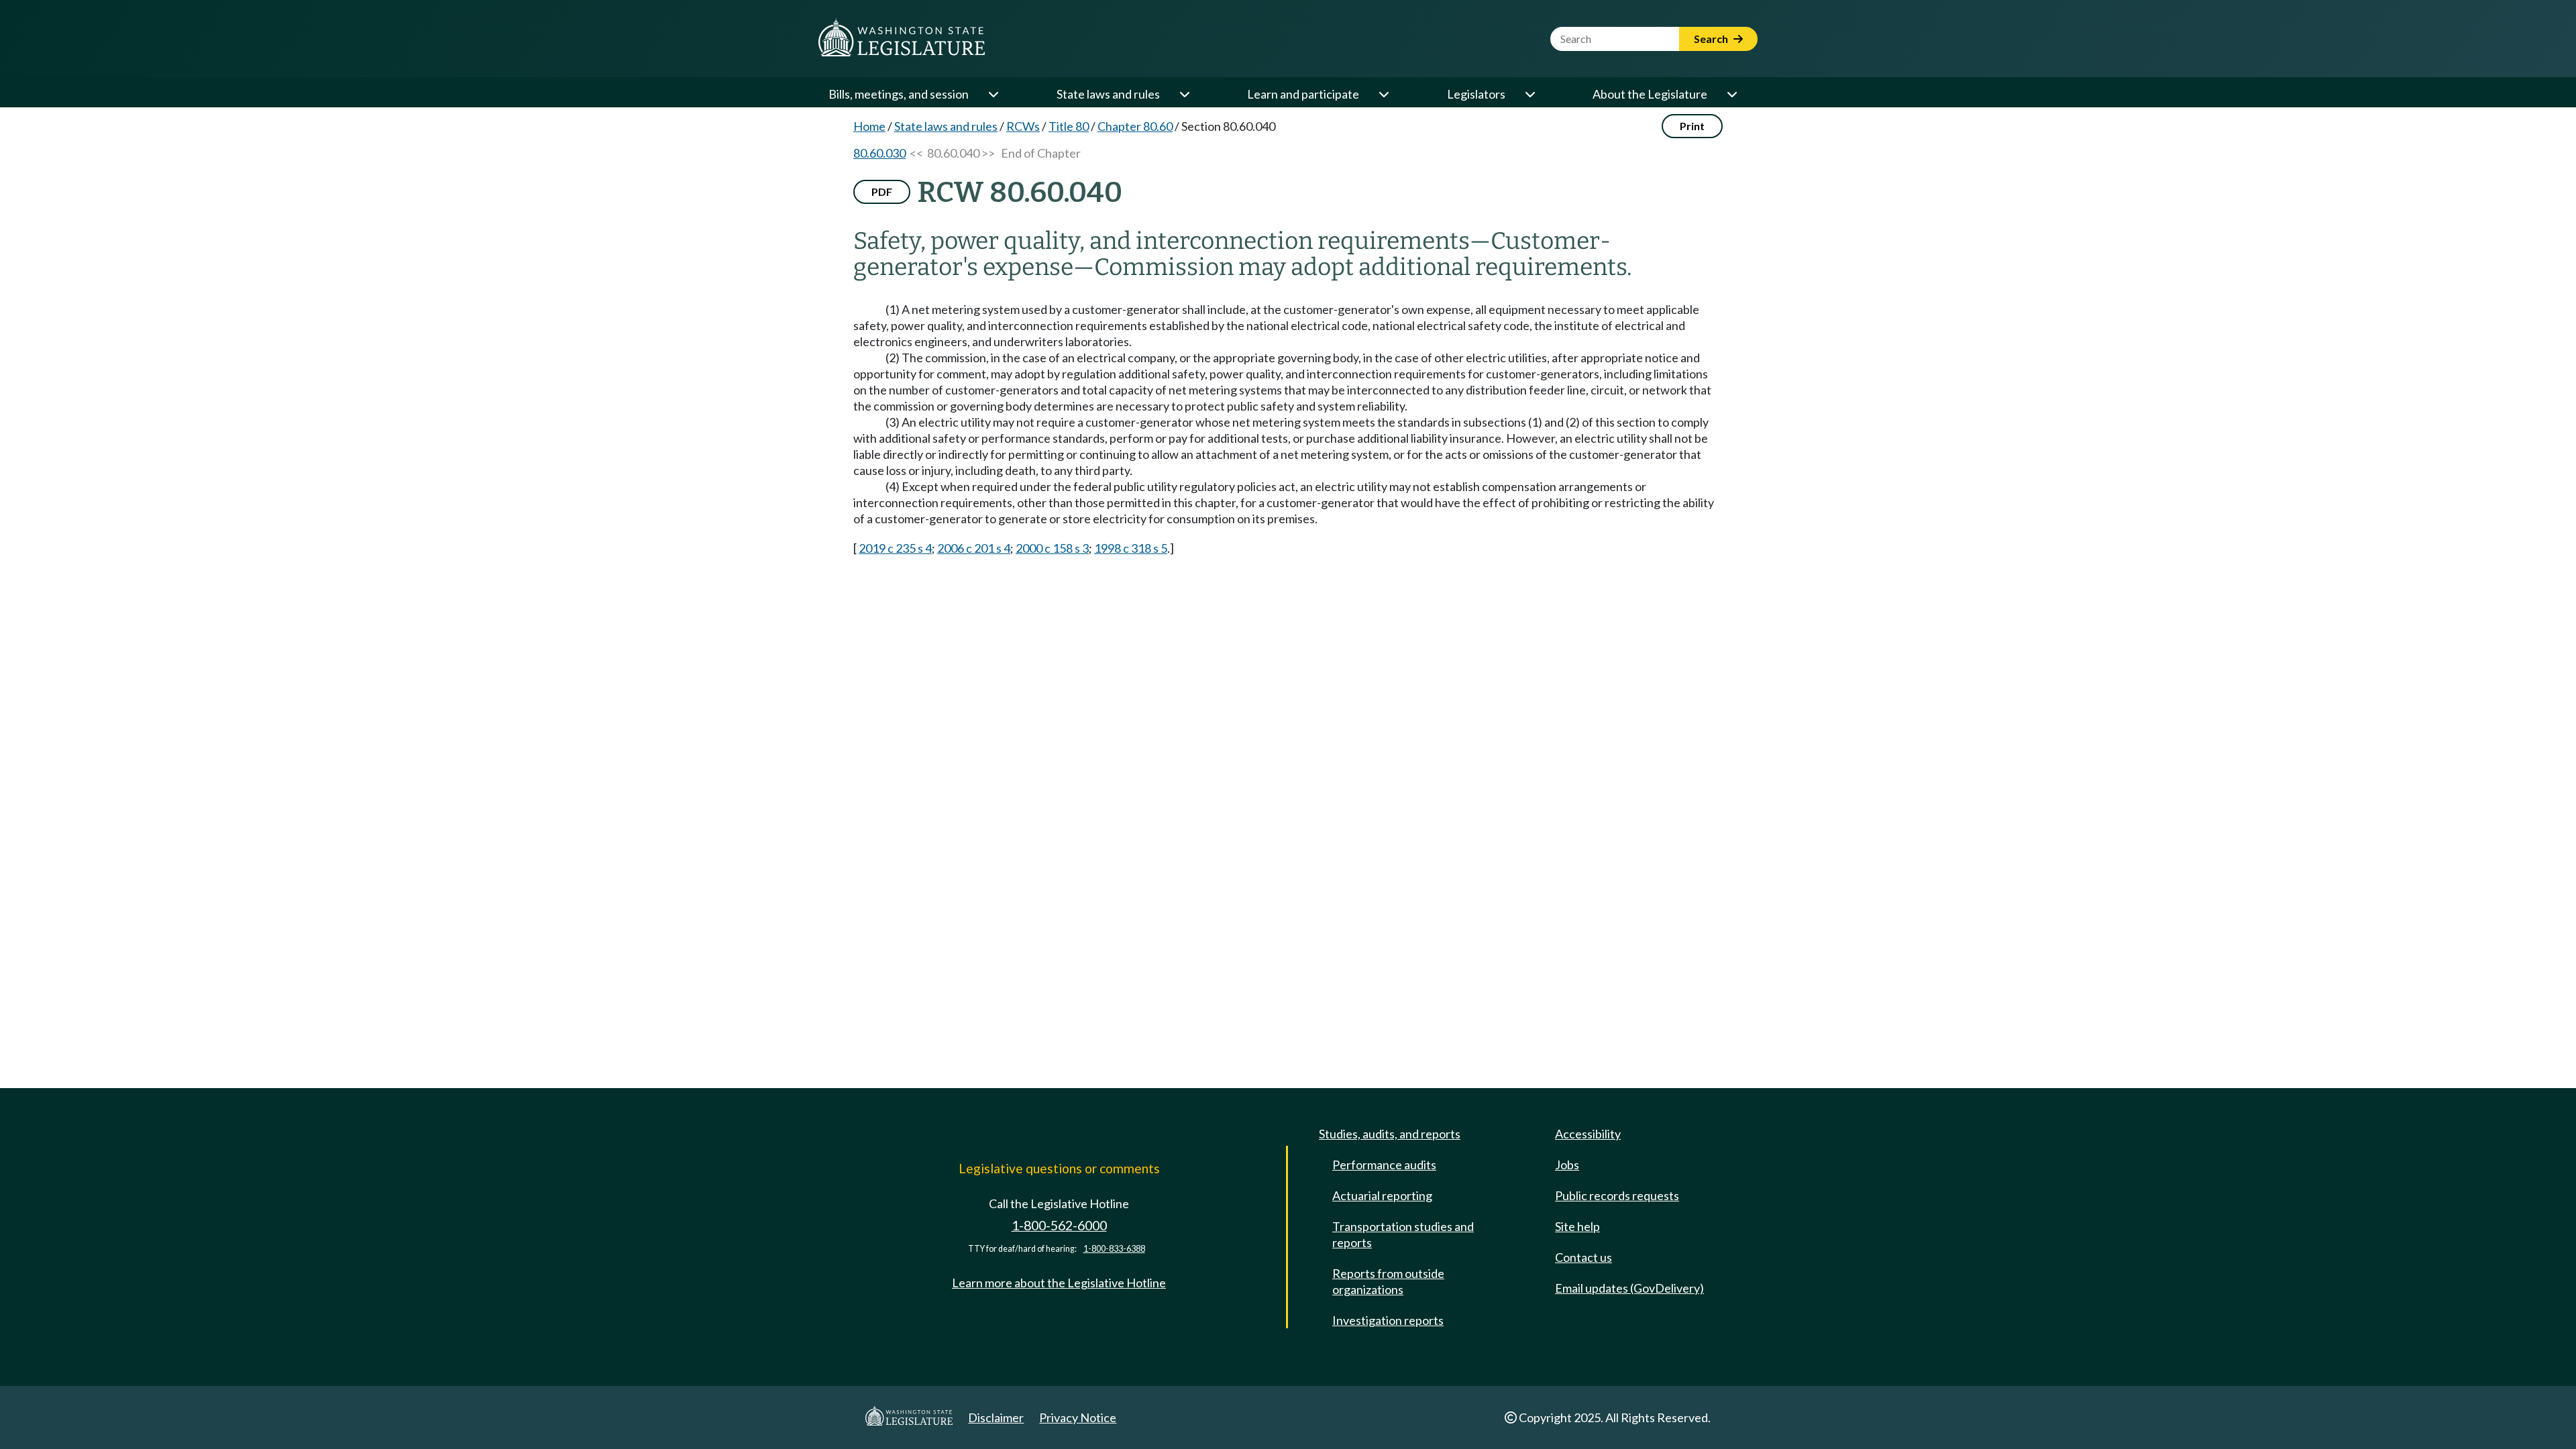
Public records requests (1617, 1195)
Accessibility (1588, 1134)
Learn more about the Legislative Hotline (1059, 1283)
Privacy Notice (1078, 1417)
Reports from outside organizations (1388, 1281)
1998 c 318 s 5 (1131, 548)
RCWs (1023, 126)
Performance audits (1384, 1165)
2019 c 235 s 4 (895, 548)
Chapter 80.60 (1135, 126)
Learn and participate (1303, 94)
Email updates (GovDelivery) (1629, 1288)
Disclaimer (996, 1417)
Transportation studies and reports (1403, 1234)
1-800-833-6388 (1114, 1249)
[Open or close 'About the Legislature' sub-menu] (1731, 94)
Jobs (1567, 1165)
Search (1712, 39)
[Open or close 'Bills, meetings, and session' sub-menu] (993, 94)
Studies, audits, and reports (1390, 1134)
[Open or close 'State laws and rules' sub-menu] (1184, 94)
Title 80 (1069, 126)
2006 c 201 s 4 (974, 548)
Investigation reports (1388, 1320)
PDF (882, 192)
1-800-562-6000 (1059, 1225)
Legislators (1476, 94)
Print (1692, 126)
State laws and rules (1108, 94)
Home (869, 126)
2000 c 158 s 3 (1052, 548)
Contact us (1584, 1257)
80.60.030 (879, 153)
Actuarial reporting (1382, 1195)
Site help (1577, 1226)
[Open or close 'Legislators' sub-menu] (1529, 94)
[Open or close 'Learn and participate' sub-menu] (1383, 94)
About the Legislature (1650, 94)
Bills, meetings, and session (899, 94)
